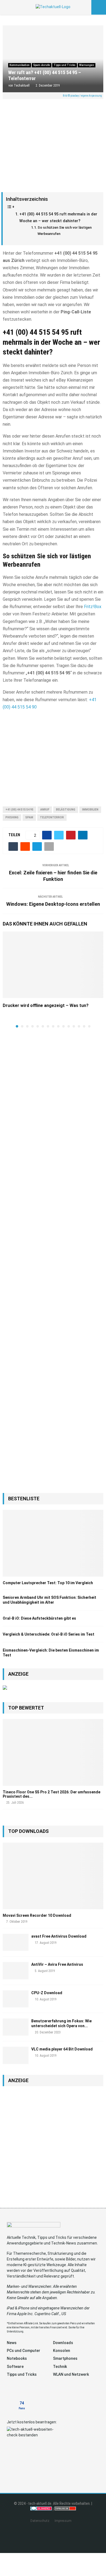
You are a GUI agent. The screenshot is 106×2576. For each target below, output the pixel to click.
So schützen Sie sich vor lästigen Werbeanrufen (65, 230)
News (12, 2343)
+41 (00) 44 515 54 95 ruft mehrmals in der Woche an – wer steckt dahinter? (58, 218)
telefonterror (52, 817)
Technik (60, 2367)
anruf (45, 810)
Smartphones (65, 2358)
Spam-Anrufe (42, 65)
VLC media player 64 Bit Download (62, 2049)
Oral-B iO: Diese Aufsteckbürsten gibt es (39, 1618)
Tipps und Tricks (65, 65)
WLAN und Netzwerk (71, 2374)
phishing (12, 817)
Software (15, 2367)
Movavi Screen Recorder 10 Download (37, 1915)
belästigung (66, 810)
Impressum (63, 2521)
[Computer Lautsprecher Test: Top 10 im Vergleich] (53, 1543)
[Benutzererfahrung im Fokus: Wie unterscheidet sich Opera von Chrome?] (16, 2027)
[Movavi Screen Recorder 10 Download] (53, 1876)
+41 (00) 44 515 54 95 (19, 810)
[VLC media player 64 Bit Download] (16, 2055)
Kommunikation (20, 65)
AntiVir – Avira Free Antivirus (57, 1964)
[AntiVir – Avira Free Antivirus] (16, 1970)
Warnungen (87, 65)
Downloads (63, 2343)
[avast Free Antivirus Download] (16, 1942)
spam (29, 817)
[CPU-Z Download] (16, 1999)
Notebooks (17, 2358)
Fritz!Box (93, 607)
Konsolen (62, 2351)
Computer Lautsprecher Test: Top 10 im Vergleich (48, 1583)
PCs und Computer (24, 2351)
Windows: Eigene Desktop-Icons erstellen (53, 904)
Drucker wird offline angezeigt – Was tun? (46, 1005)
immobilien (90, 810)
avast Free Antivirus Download (59, 1936)
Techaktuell (22, 86)
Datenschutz (40, 2521)
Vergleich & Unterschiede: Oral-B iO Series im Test (49, 1634)
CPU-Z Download (47, 1993)
